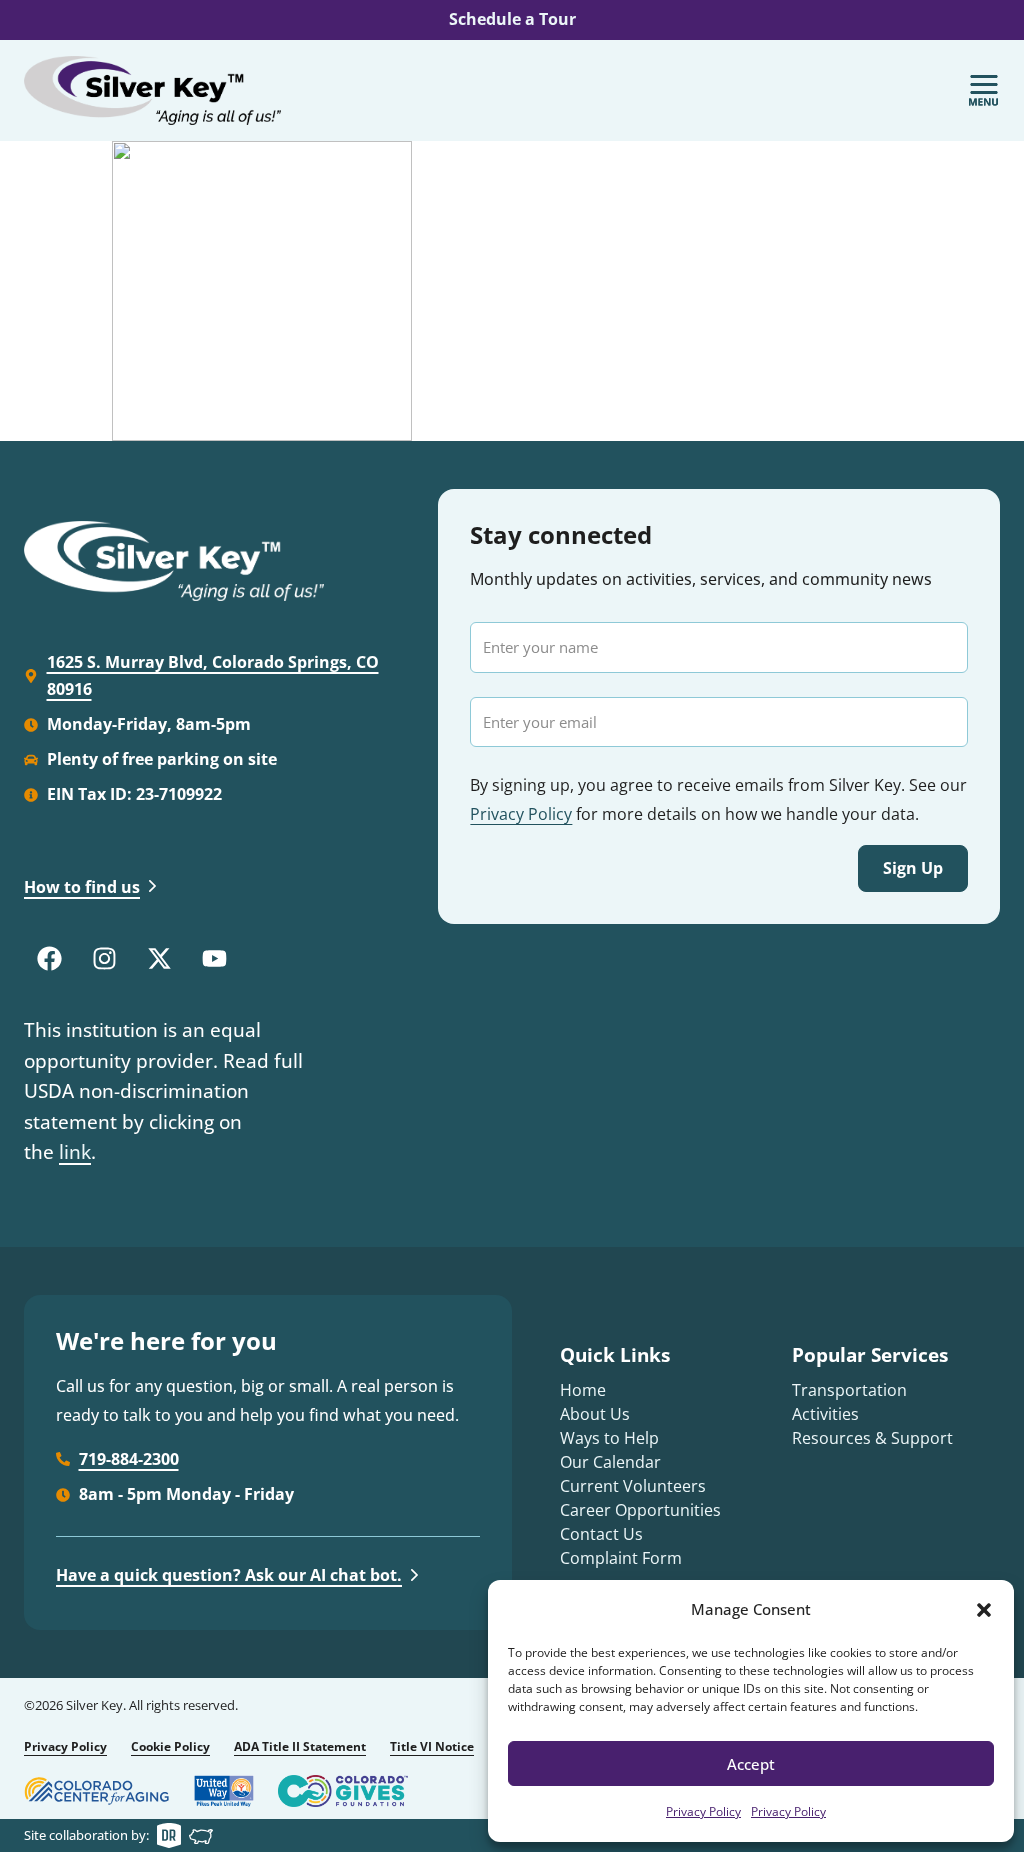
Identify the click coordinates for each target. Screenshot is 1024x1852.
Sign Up (913, 868)
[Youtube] (214, 958)
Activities (825, 1414)
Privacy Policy (703, 1811)
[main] (512, 291)
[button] (984, 1610)
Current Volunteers (633, 1486)
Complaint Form (621, 1558)
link (75, 1152)
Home (583, 1390)
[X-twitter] (159, 958)
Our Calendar (610, 1462)
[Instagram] (104, 958)
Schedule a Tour (512, 19)
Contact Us (601, 1534)
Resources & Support (872, 1438)
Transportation (849, 1390)
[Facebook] (49, 958)
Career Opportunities (640, 1510)
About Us (595, 1414)
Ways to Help (609, 1438)
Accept (751, 1764)
